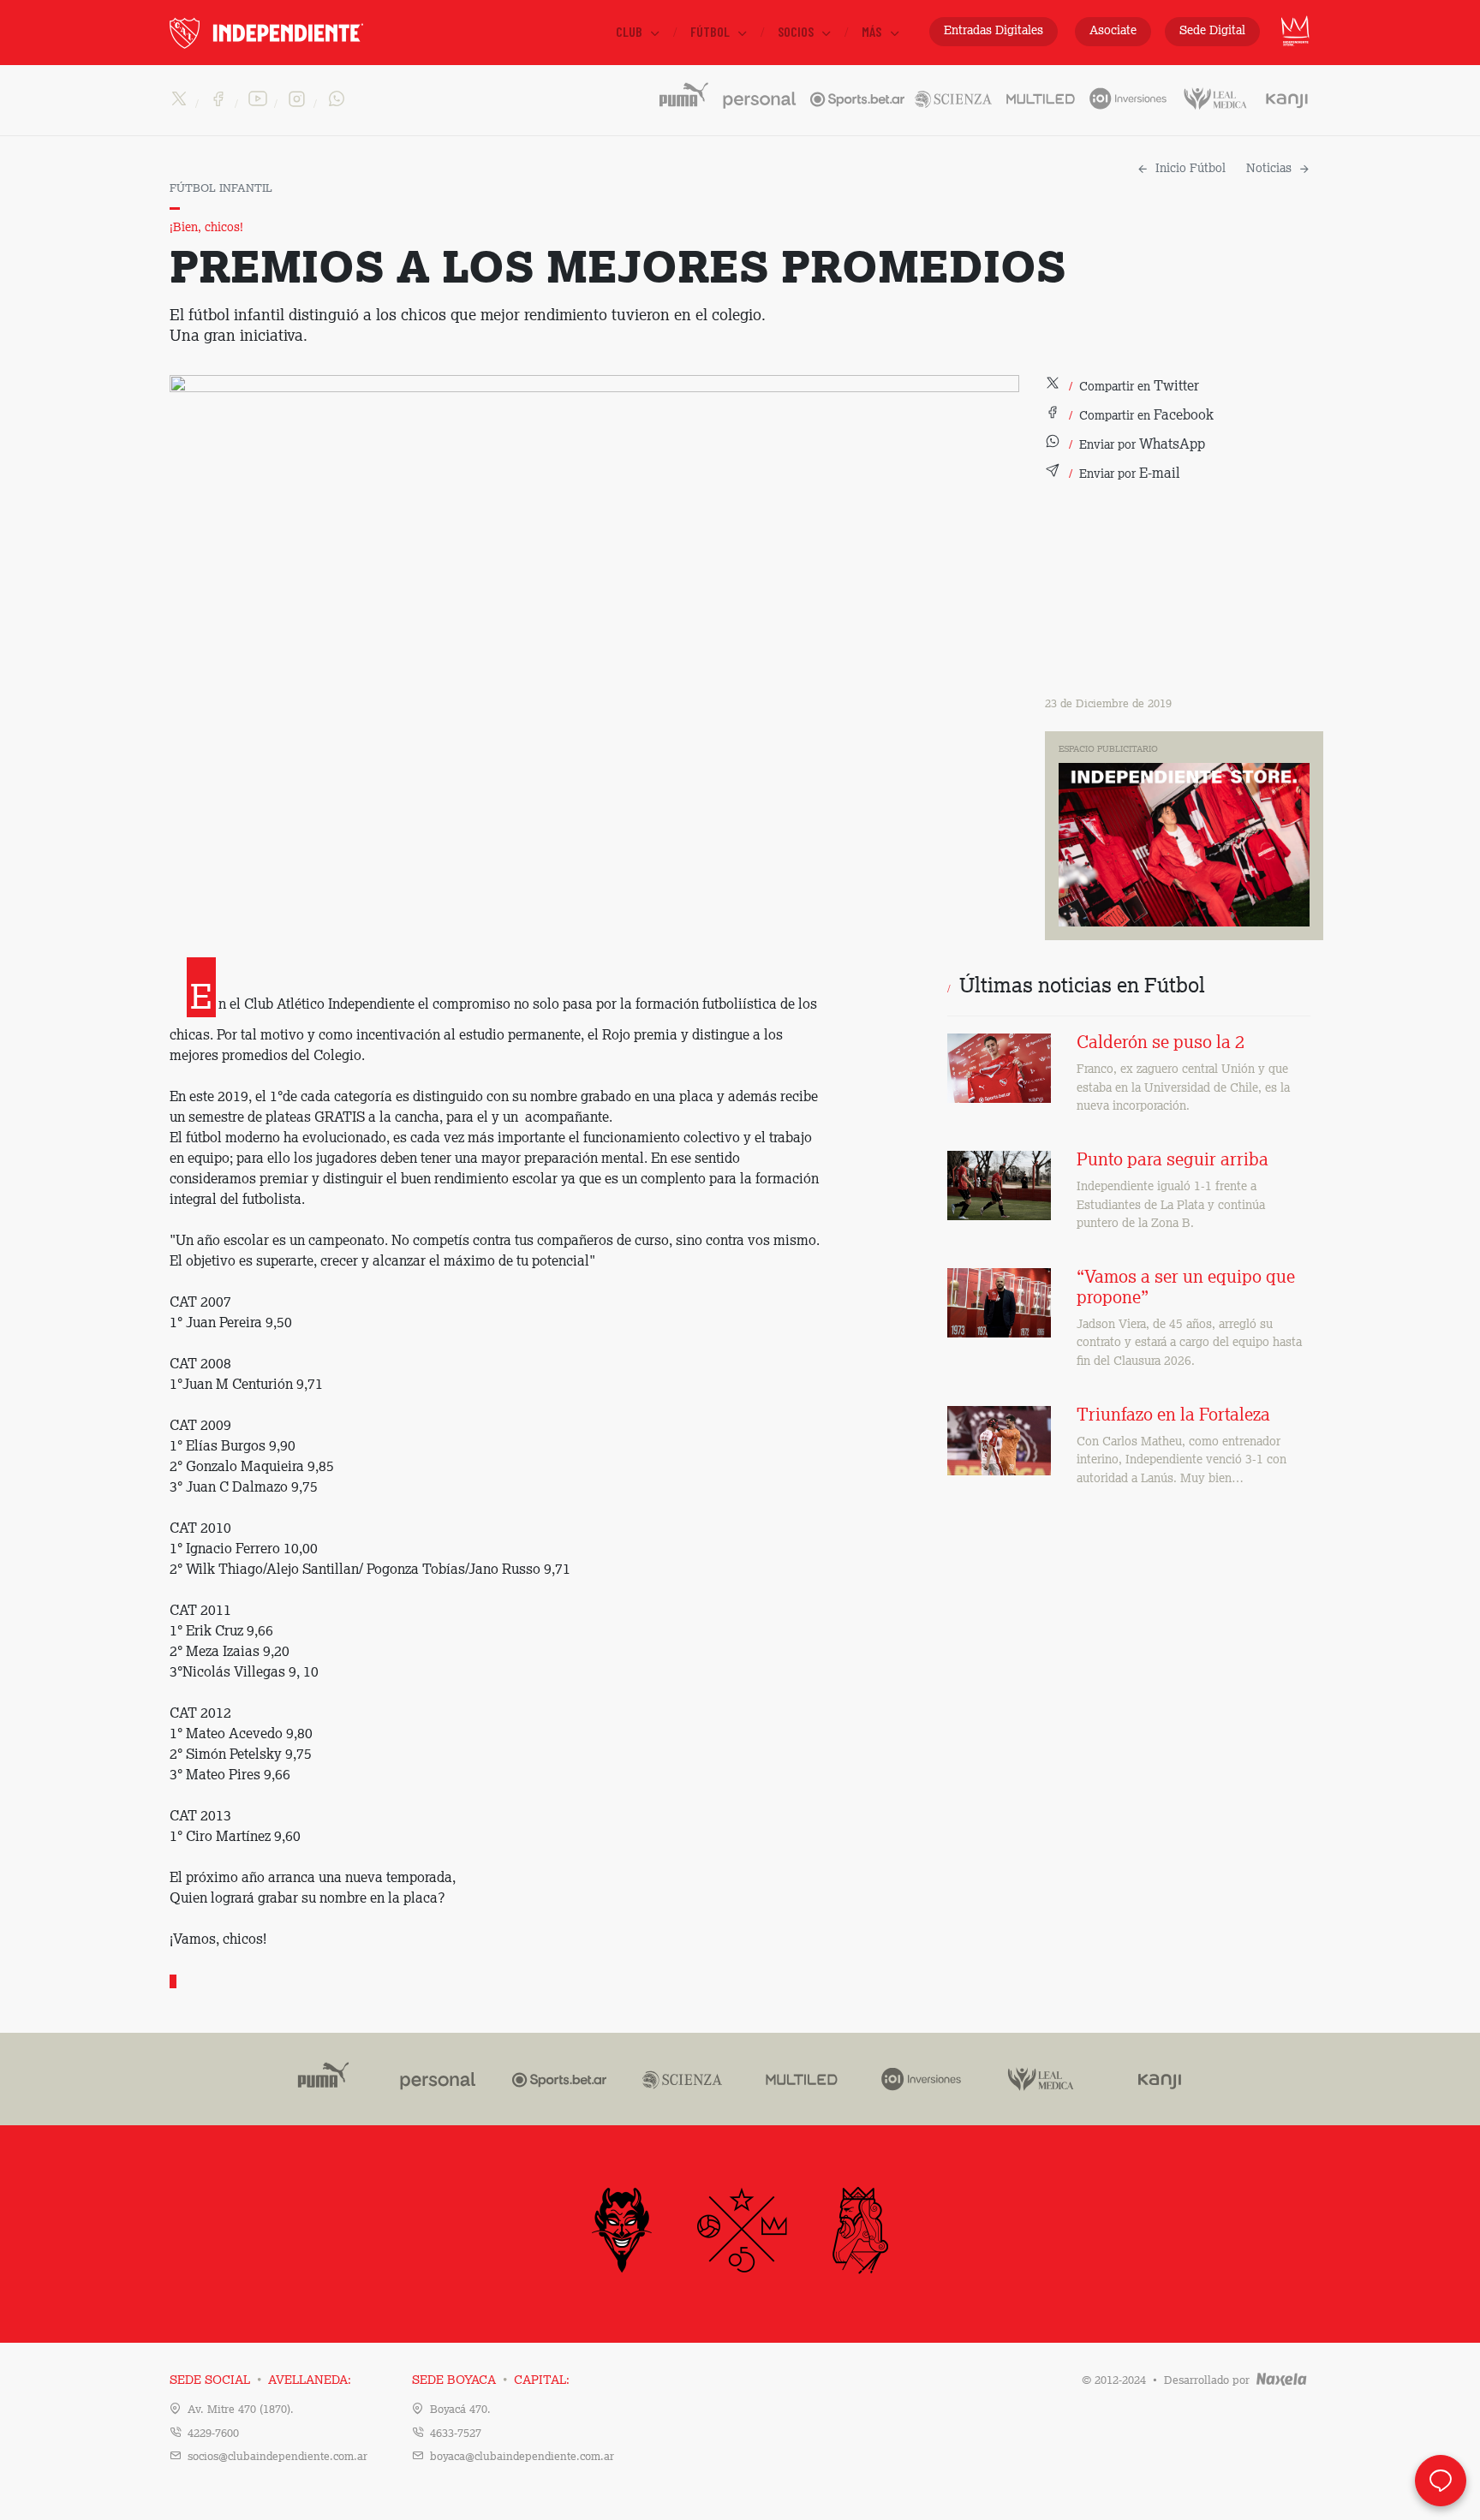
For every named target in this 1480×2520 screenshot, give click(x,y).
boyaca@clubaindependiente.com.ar (522, 2457)
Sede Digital (1212, 31)
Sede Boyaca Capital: (491, 2380)
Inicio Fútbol (1191, 169)
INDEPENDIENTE (302, 33)
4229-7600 (213, 2434)
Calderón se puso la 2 (1161, 1044)
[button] (1122, 387)
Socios (797, 31)
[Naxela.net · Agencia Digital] (1282, 2381)
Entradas (994, 31)
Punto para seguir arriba (1173, 1161)
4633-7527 (456, 2434)
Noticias (1269, 169)
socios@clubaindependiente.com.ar (277, 2457)
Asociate (1113, 31)
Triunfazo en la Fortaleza (1173, 1416)
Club (630, 31)
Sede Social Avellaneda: (260, 2380)
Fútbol (711, 31)
